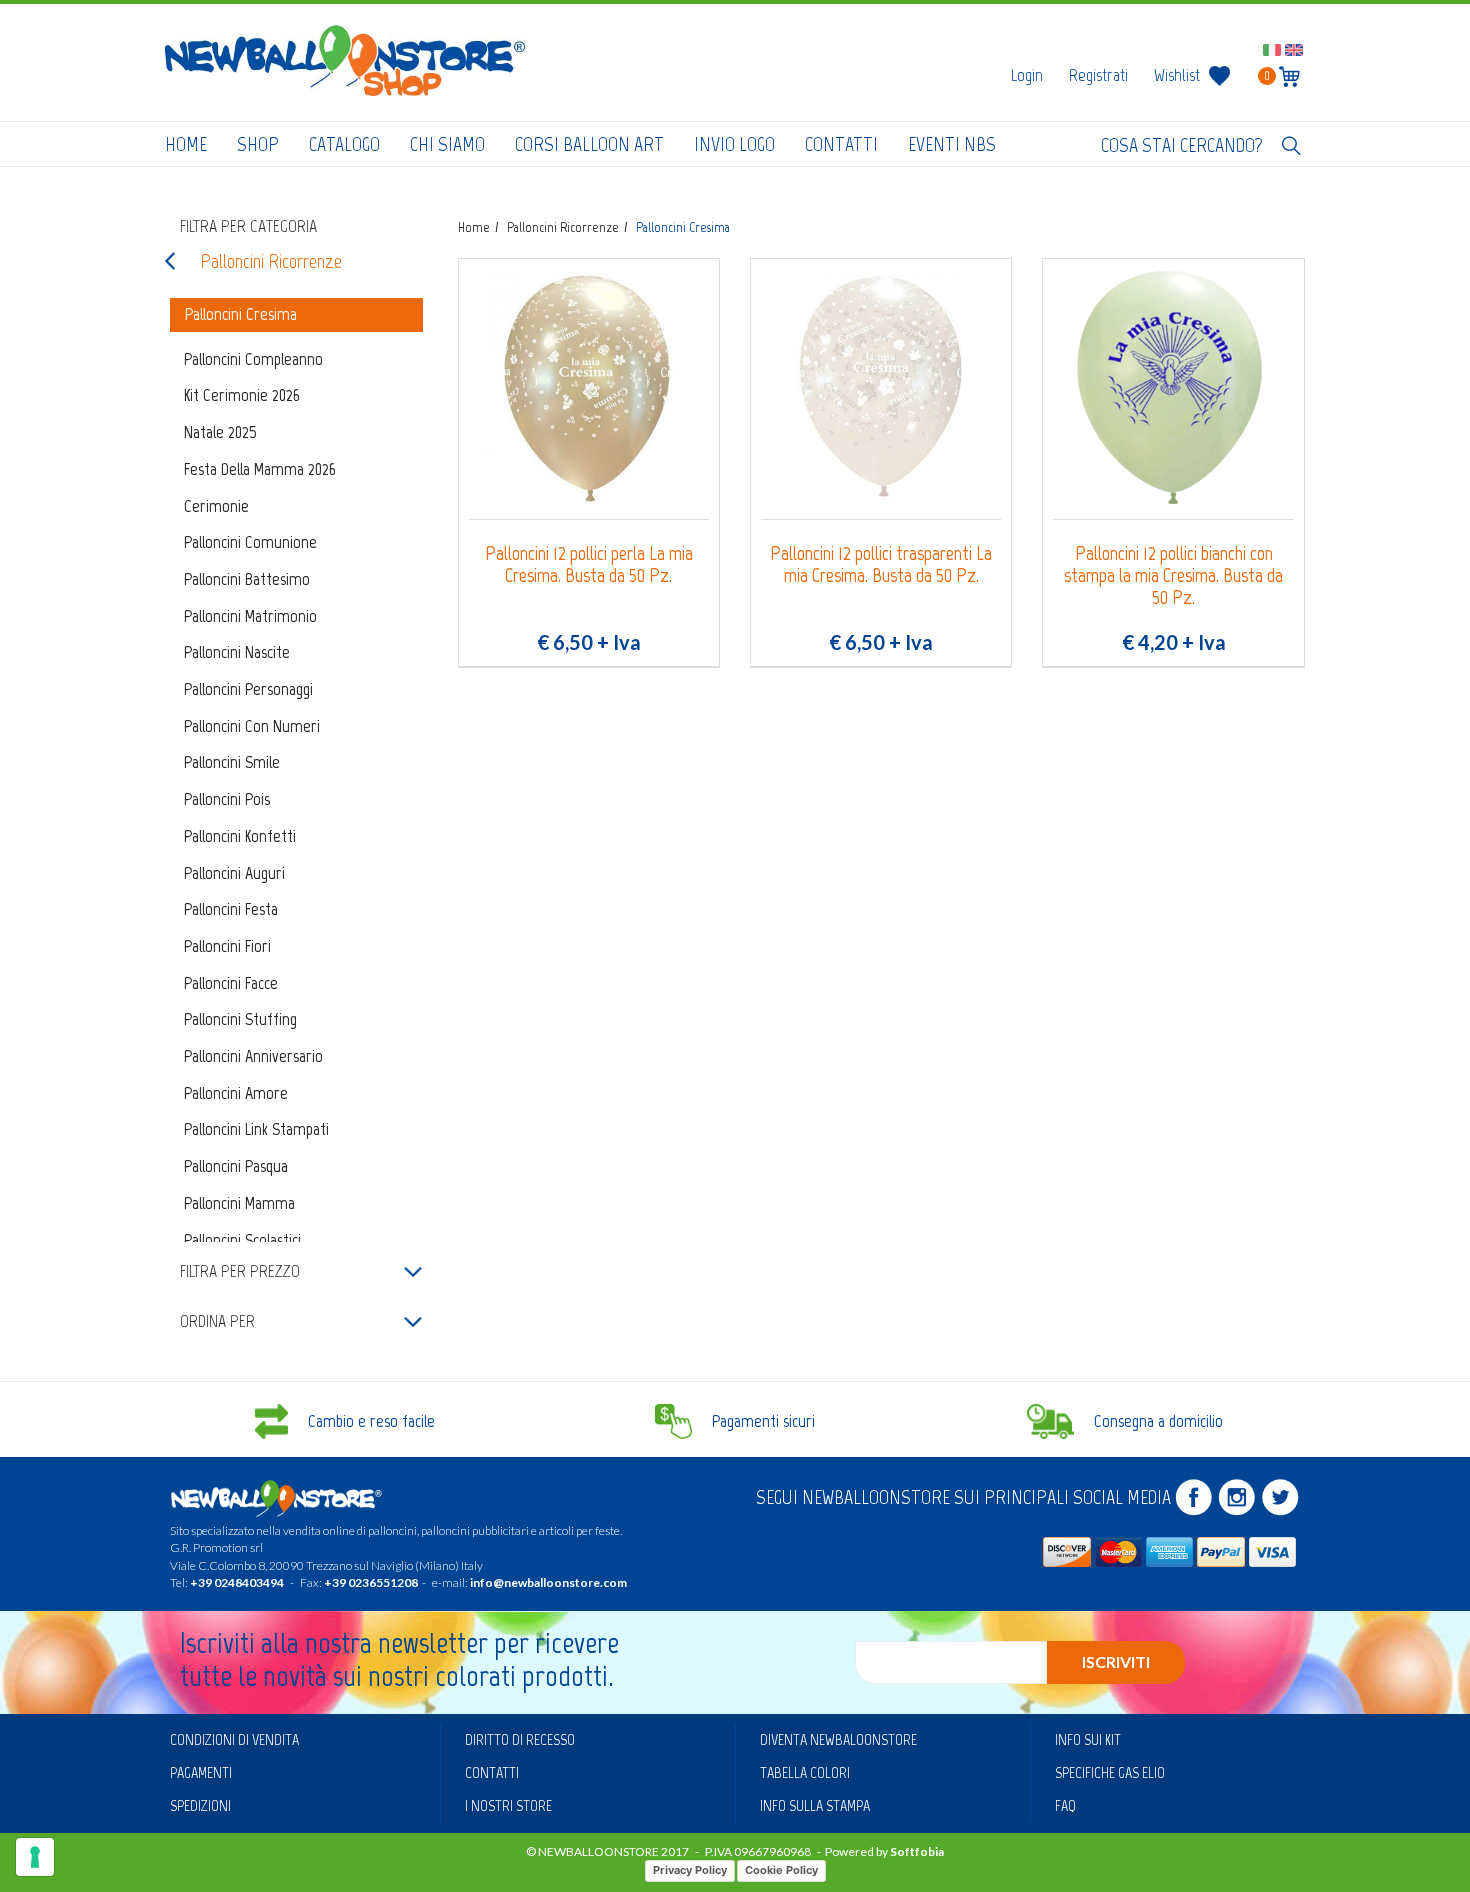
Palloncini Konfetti (240, 836)
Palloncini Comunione (250, 542)
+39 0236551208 (371, 1582)
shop (258, 144)
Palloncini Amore (236, 1093)
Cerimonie (216, 506)
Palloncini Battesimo (247, 579)
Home (186, 144)
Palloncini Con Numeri (252, 726)
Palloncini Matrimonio (250, 616)
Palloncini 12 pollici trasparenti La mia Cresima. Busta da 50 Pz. (881, 564)
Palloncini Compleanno (253, 359)
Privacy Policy (690, 1870)
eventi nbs (952, 144)
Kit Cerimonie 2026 (242, 395)
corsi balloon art (589, 144)
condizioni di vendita (234, 1739)
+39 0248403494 (237, 1582)
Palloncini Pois (227, 799)
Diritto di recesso (520, 1739)
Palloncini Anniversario (253, 1056)
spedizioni (200, 1805)
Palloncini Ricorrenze (271, 261)
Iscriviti (1116, 1661)
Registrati (1098, 75)
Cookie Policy (781, 1870)
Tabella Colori (805, 1772)
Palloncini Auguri (234, 873)
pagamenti (201, 1772)
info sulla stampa (815, 1805)
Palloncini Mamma (239, 1203)
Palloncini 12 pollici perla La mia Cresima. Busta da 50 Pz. (589, 564)
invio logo (734, 144)
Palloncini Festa (231, 909)
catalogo (344, 144)
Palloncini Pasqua (236, 1166)
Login (1027, 75)
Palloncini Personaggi (248, 689)
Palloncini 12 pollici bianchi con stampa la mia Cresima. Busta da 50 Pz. (1173, 575)
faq (1065, 1805)
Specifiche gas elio (1110, 1772)
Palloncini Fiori (227, 946)
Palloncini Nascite (237, 652)
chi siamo (447, 144)
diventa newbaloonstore (838, 1739)
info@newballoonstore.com (548, 1582)
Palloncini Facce (231, 983)
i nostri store (508, 1805)
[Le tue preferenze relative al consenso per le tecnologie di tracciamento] (35, 1857)
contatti (841, 144)
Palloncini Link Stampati (256, 1129)
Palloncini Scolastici (242, 1240)
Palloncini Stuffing (240, 1019)
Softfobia (917, 1851)
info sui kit (1088, 1739)
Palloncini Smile (232, 762)
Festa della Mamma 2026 (260, 469)
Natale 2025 (220, 432)
